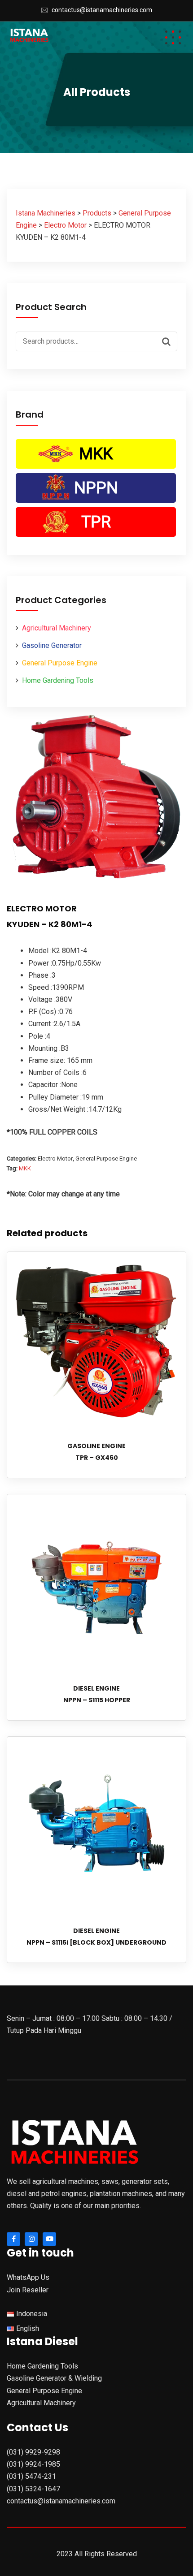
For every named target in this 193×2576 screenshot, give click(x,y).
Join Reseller (28, 2290)
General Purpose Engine (60, 663)
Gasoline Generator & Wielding (54, 2378)
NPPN (96, 488)
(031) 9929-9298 (33, 2452)
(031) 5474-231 (31, 2476)
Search (168, 341)
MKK (96, 454)
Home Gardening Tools (58, 680)
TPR (96, 522)
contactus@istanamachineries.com (102, 10)
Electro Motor (55, 1159)
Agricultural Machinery (57, 628)
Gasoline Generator (52, 645)
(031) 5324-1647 (33, 2489)
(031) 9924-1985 (33, 2464)
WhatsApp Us (28, 2277)
